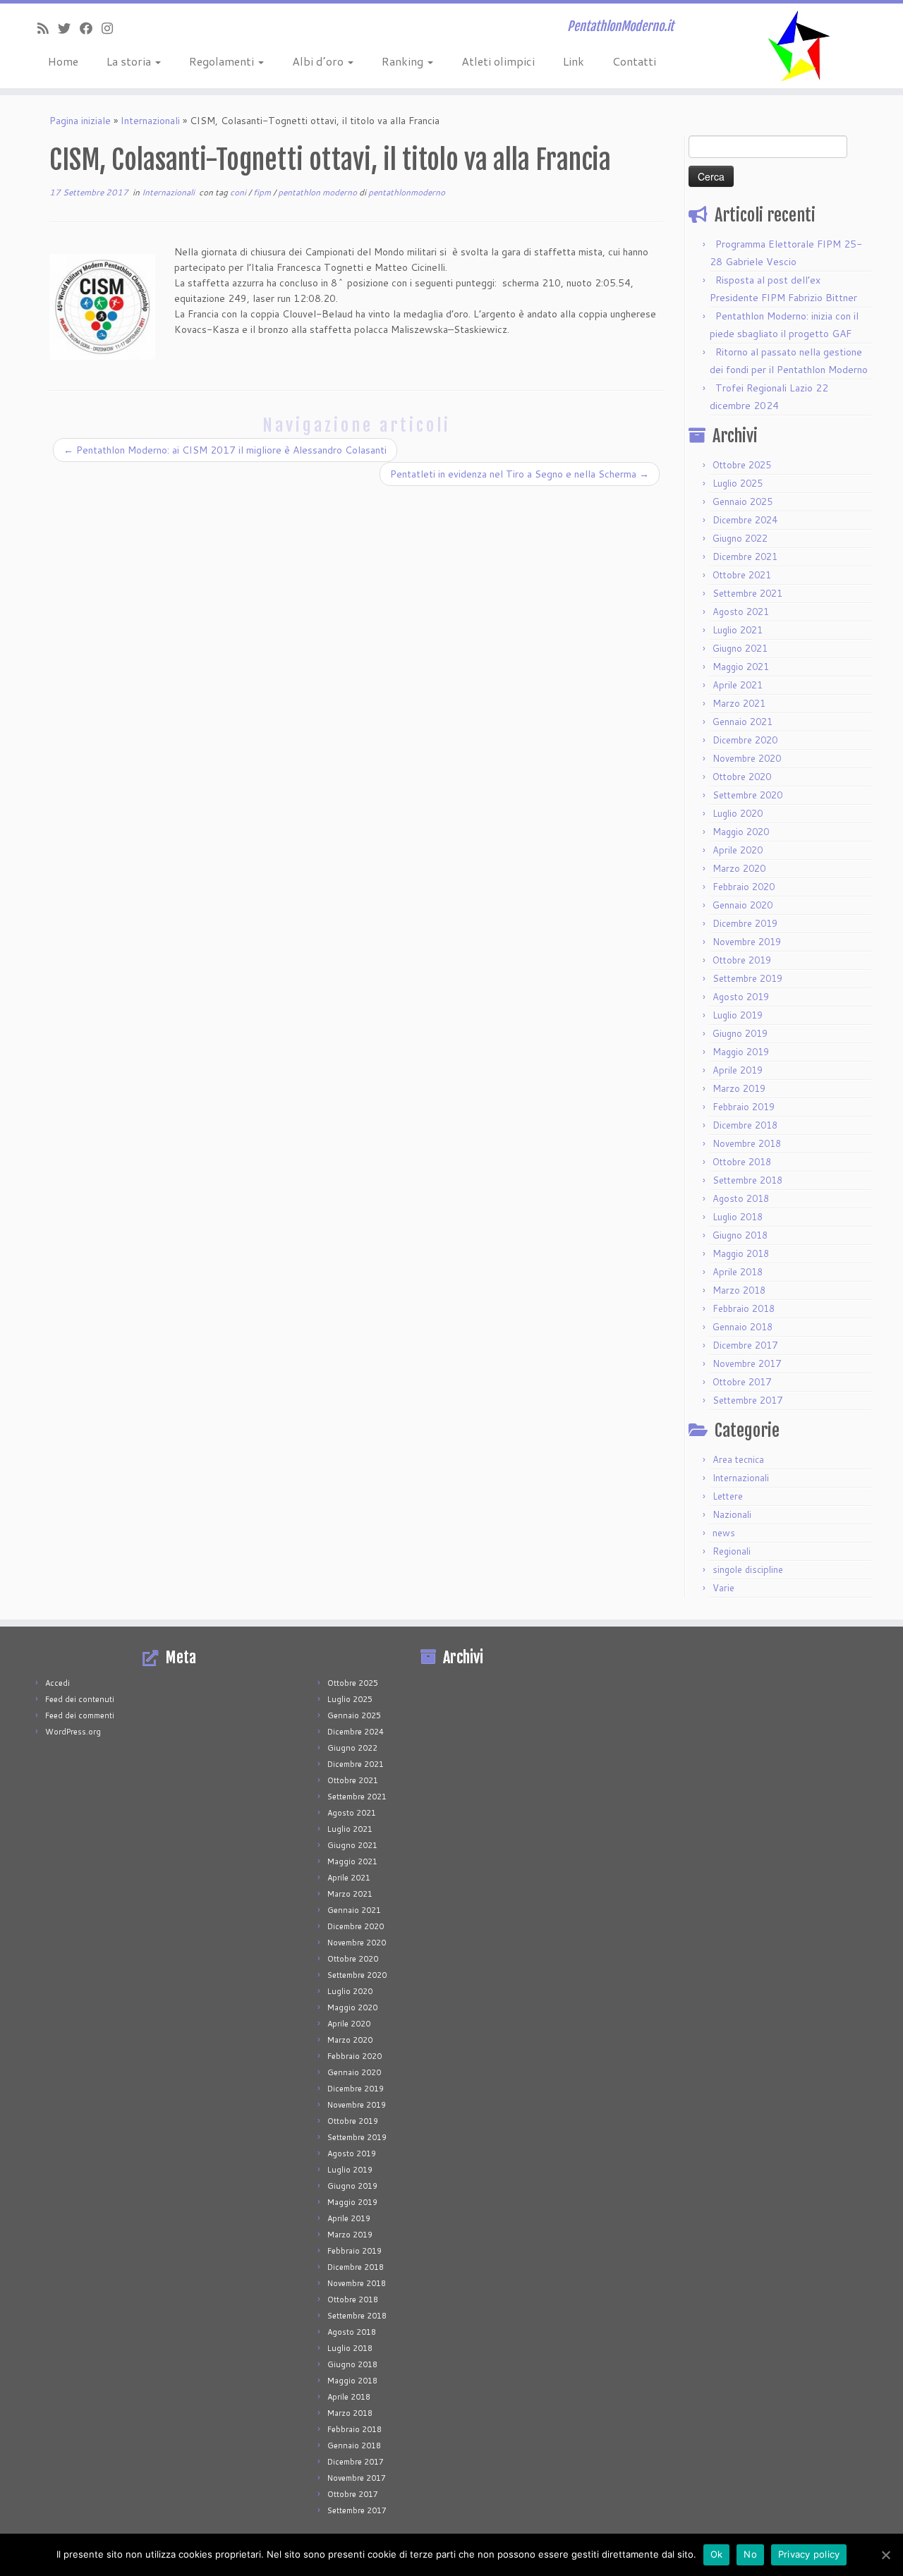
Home (63, 61)
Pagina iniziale (80, 121)
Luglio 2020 (738, 813)
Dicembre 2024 (745, 520)
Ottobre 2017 (742, 1382)
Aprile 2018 (738, 1272)
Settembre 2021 (747, 593)
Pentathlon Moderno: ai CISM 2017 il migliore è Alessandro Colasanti (225, 450)
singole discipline (748, 1569)
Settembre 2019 (747, 978)
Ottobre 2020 (742, 777)
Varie (723, 1588)
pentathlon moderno (319, 192)
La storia (130, 61)
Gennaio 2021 (743, 722)
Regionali (732, 1551)
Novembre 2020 (747, 758)
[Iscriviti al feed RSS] (48, 28)
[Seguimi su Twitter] (69, 28)
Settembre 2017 (747, 1400)
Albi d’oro (319, 61)
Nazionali (732, 1514)
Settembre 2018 (747, 1180)
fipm (263, 192)
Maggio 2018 (741, 1253)
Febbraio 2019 (744, 1107)
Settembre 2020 (747, 795)
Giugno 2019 (740, 1033)
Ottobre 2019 (742, 960)
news (724, 1533)
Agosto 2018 (741, 1198)
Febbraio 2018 (744, 1308)
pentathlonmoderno (407, 192)
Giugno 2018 (740, 1235)
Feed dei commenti (80, 1715)
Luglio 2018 (738, 1217)
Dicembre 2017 (745, 1345)
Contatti (634, 61)
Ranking (404, 61)
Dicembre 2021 (745, 557)
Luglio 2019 (738, 1015)
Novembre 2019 (747, 942)
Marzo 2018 (739, 1290)
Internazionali (150, 121)
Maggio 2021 (741, 667)
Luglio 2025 (738, 483)
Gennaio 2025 (743, 502)
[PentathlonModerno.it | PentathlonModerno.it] (799, 46)
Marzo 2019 (739, 1088)
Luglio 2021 (738, 630)
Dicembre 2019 (745, 923)
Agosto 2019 (741, 997)
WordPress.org (73, 1732)
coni (239, 192)
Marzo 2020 (739, 868)
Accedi (57, 1683)
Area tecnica (738, 1459)
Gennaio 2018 (743, 1327)
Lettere (728, 1496)
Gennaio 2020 (743, 905)
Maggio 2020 (741, 832)
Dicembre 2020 (745, 740)
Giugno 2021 (740, 648)
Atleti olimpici (498, 61)
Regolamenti (223, 61)
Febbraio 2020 (744, 887)
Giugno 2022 (740, 538)
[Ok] (885, 2555)
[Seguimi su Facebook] (91, 28)
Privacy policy (809, 2554)
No (750, 2554)
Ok (717, 2554)
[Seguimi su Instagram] (112, 28)
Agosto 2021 (741, 612)
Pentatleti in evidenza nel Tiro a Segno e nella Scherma (520, 474)
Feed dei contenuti (80, 1699)
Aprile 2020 (738, 850)
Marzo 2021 (739, 703)
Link (574, 61)
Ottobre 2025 (742, 465)
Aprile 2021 (738, 685)
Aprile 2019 (738, 1070)
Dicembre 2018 (745, 1125)
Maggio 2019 (741, 1052)
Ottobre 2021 (742, 575)
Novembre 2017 (747, 1363)
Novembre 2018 (747, 1143)
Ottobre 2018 (742, 1162)
